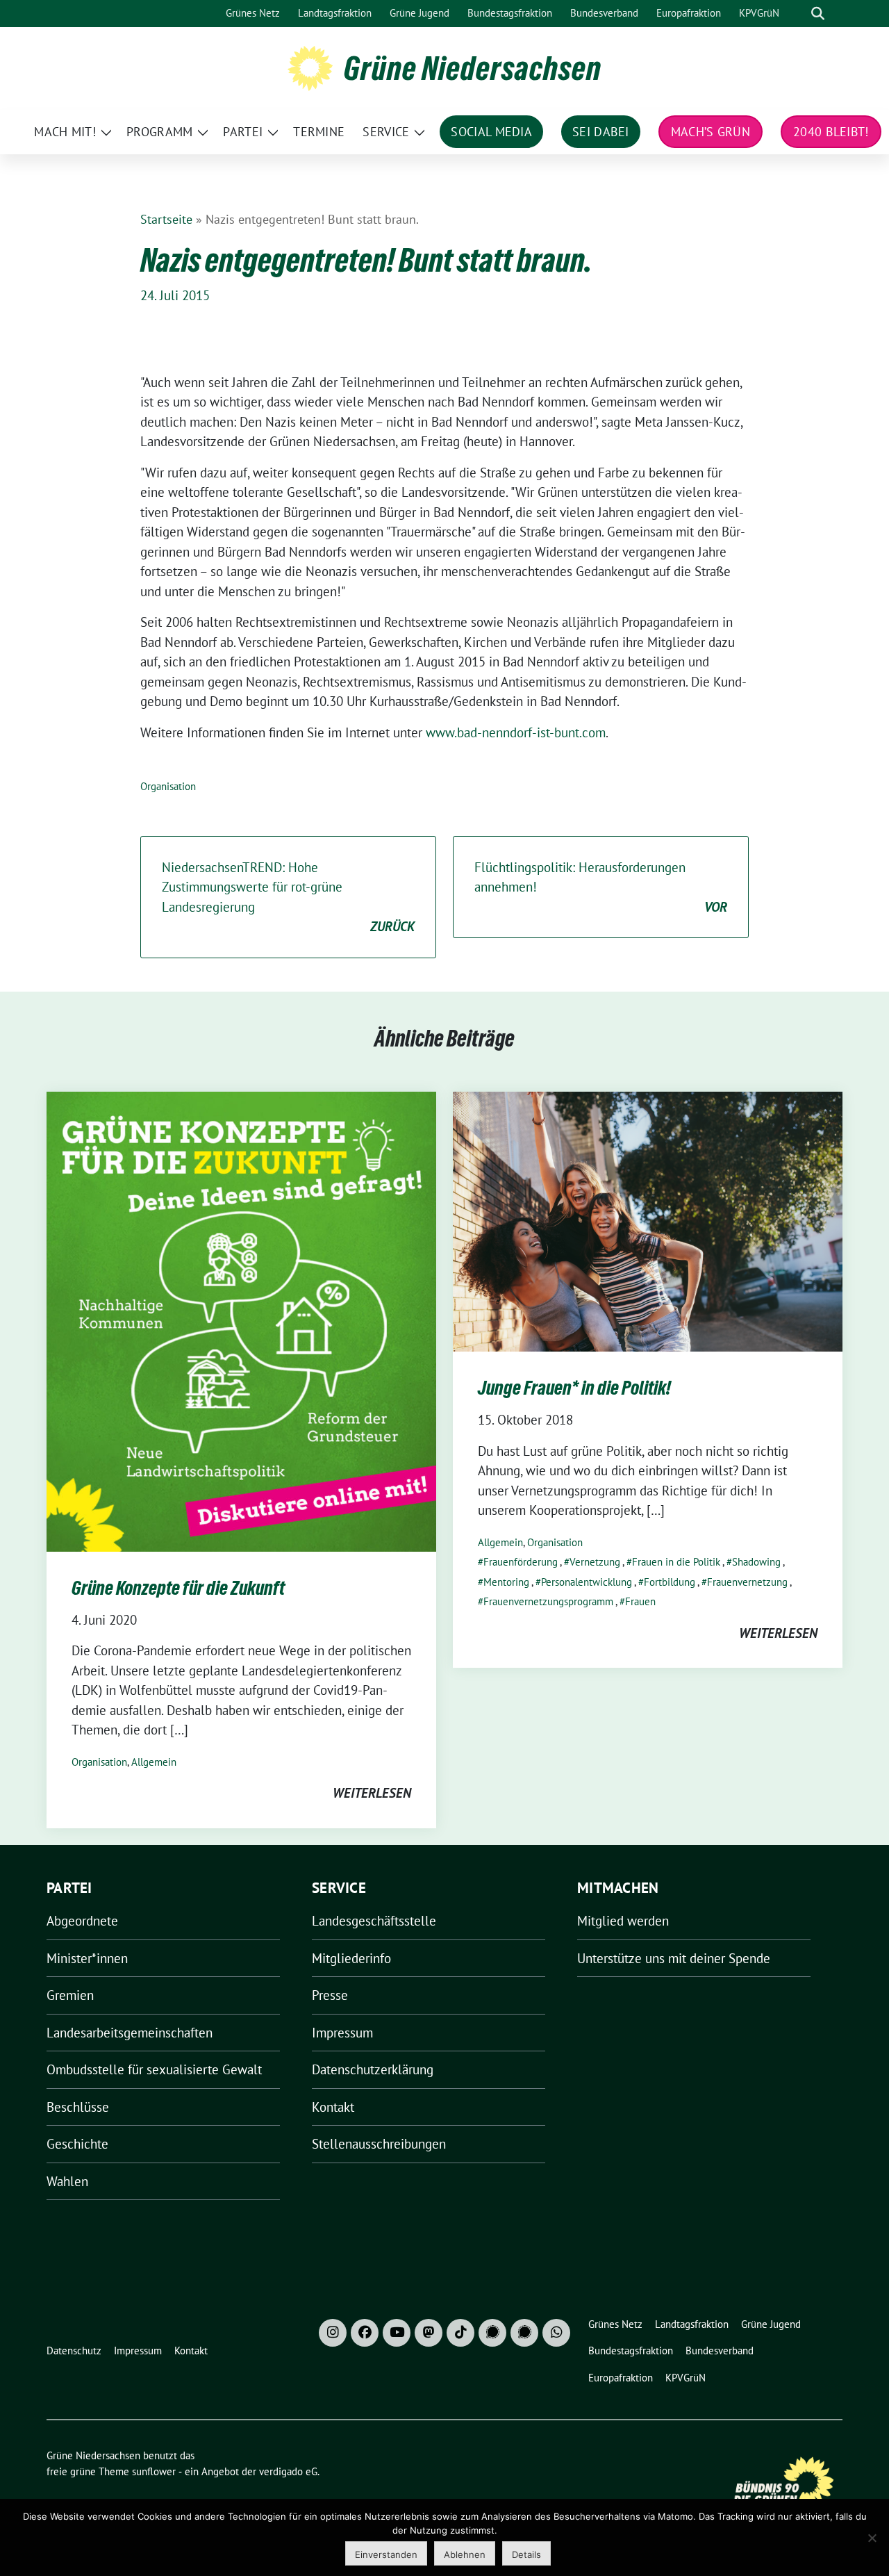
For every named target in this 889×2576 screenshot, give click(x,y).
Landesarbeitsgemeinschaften (130, 2033)
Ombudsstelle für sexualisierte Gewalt (154, 2069)
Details (526, 2554)
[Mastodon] (429, 2333)
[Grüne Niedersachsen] (310, 67)
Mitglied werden (623, 1921)
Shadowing (756, 1562)
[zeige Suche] (818, 14)
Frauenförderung (521, 1562)
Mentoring (506, 1582)
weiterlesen (372, 1793)
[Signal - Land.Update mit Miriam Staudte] (524, 2333)
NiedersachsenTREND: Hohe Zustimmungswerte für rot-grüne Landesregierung (288, 897)
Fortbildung (670, 1582)
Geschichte (77, 2144)
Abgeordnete (82, 1921)
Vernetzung (595, 1562)
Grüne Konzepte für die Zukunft (178, 1588)
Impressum (342, 2033)
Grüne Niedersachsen (473, 68)
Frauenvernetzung (747, 1582)
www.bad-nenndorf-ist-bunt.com (514, 732)
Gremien (70, 1995)
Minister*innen (87, 1958)
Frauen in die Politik (676, 1562)
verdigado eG (288, 2471)
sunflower (154, 2471)
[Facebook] (365, 2333)
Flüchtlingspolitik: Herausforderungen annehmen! (601, 887)
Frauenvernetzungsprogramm (548, 1601)
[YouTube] (397, 2333)
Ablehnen (465, 2554)
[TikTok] (460, 2333)
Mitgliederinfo (351, 1958)
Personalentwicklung (587, 1582)
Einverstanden (386, 2554)
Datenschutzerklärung (373, 2069)
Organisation (168, 786)
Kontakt (333, 2107)
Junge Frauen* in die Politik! (574, 1388)
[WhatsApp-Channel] (556, 2333)
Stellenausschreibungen (379, 2144)
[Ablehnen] (872, 2538)
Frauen (640, 1601)
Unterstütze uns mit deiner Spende (674, 1958)
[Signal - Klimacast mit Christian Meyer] (492, 2333)
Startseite (166, 219)
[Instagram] (333, 2333)
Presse (330, 1995)
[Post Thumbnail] (241, 1320)
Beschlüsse (78, 2107)
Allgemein (154, 1762)
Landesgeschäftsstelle (374, 1921)
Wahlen (67, 2181)
